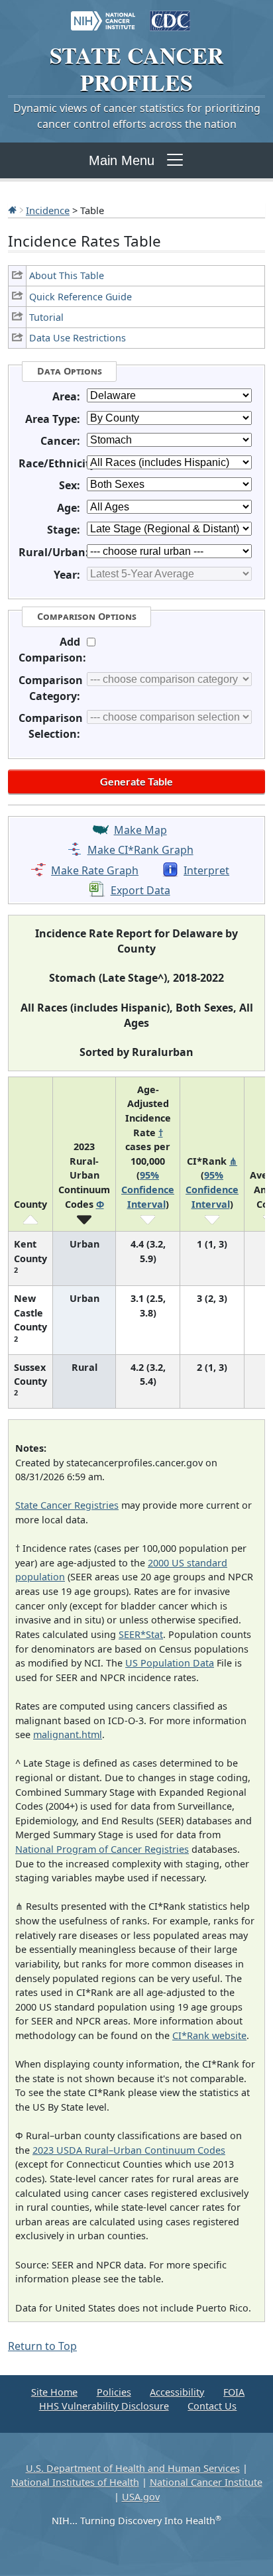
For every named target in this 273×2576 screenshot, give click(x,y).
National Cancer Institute (206, 2482)
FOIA (234, 2392)
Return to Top (42, 2346)
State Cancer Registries (67, 1505)
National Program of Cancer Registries (102, 1849)
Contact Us (212, 2406)
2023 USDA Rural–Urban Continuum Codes (129, 2150)
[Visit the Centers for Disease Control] (170, 15)
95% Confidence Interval (148, 1189)
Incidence (48, 210)
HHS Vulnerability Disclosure (104, 2406)
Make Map (140, 830)
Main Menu (122, 160)
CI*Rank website (209, 2035)
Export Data (140, 890)
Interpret (206, 870)
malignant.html (68, 1734)
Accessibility (177, 2392)
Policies (114, 2392)
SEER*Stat (141, 1634)
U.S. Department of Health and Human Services (133, 2468)
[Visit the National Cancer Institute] (103, 15)
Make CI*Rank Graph (140, 850)
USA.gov (141, 2497)
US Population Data (170, 1663)
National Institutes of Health (75, 2482)
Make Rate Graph (95, 870)
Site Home (54, 2392)
